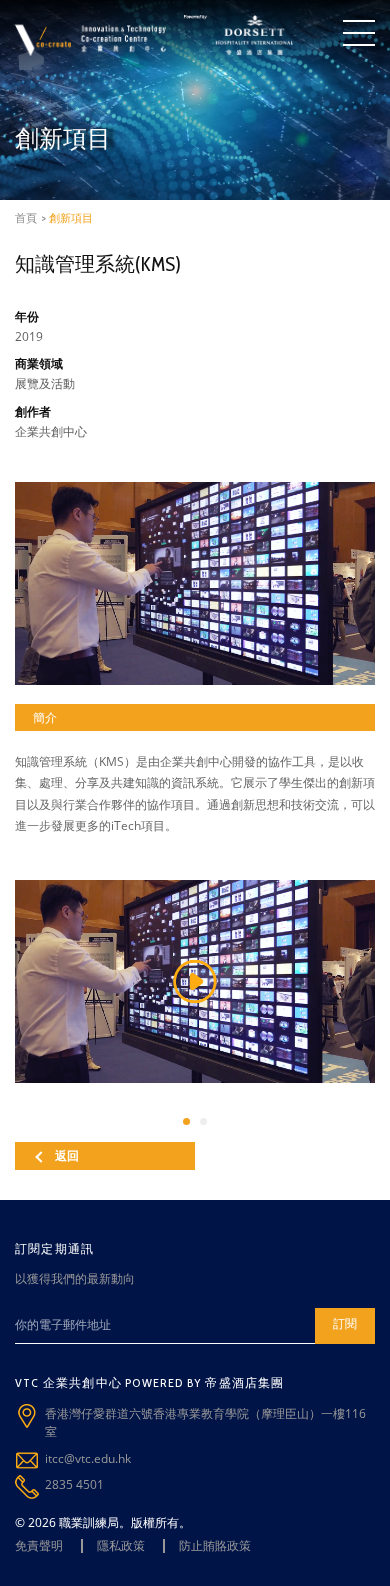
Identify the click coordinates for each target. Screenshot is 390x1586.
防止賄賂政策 (215, 1545)
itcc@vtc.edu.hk (88, 1458)
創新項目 (71, 218)
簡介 (45, 717)
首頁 (26, 218)
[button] (186, 1121)
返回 (67, 1155)
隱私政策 (121, 1545)
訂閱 (345, 1323)
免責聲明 (39, 1545)
